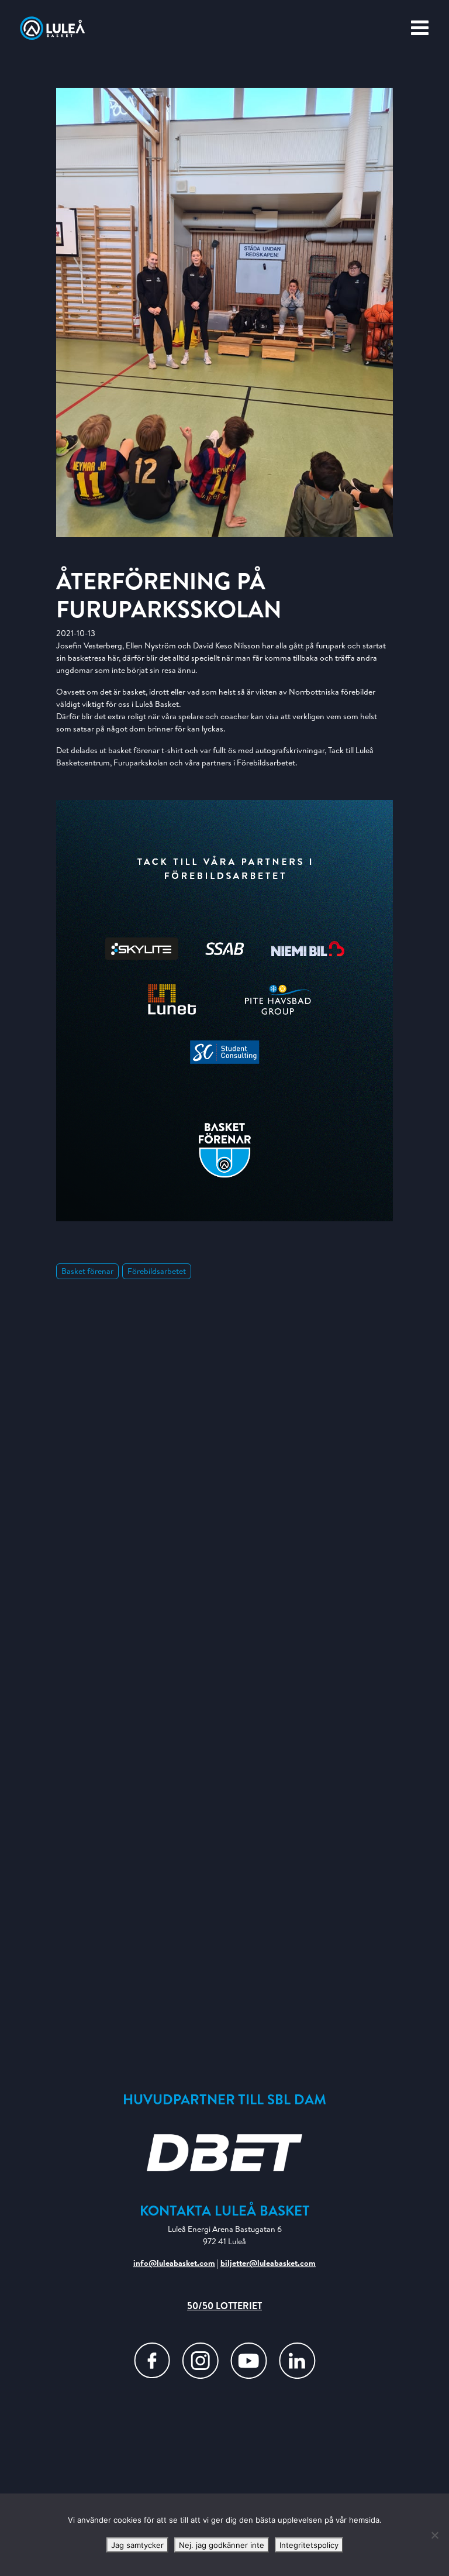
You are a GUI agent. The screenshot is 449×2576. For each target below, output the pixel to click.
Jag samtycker (137, 2545)
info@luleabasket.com (174, 2263)
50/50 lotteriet (224, 2306)
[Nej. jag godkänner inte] (434, 2535)
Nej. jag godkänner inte (222, 2545)
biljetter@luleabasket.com (268, 2263)
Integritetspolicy (309, 2545)
